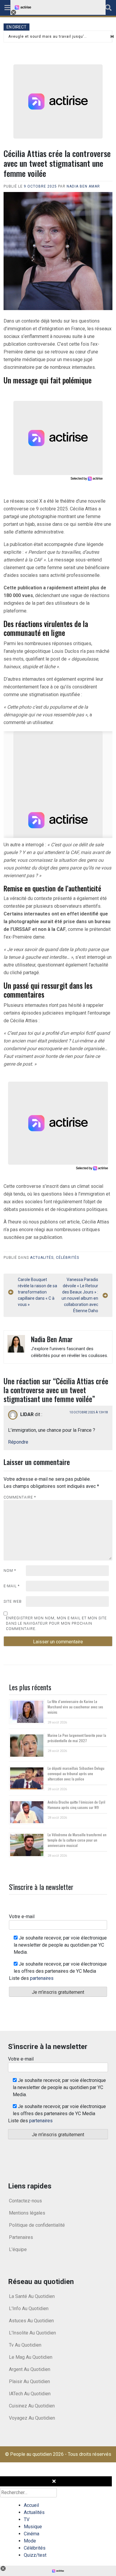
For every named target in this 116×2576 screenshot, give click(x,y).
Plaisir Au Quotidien (29, 2381)
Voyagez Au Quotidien (32, 2418)
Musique (33, 2527)
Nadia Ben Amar (83, 186)
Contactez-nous (25, 2201)
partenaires (42, 1978)
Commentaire (20, 1497)
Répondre (18, 1442)
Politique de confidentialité (37, 2225)
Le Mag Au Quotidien (31, 2357)
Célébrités (68, 1258)
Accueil (31, 2505)
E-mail (12, 1586)
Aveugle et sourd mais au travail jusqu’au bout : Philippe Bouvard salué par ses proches (48, 36)
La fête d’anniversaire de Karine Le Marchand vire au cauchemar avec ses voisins (75, 1707)
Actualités (42, 1258)
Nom (10, 1571)
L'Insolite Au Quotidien (32, 2333)
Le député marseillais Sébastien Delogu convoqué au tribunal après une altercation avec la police (76, 1773)
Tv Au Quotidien (25, 2345)
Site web (13, 1602)
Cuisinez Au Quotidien (32, 2406)
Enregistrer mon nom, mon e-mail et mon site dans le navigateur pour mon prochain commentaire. (56, 1623)
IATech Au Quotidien (30, 2394)
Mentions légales (27, 2213)
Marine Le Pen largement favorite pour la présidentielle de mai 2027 (77, 1738)
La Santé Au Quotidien (32, 2296)
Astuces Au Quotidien (31, 2321)
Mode (30, 2541)
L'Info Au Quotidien (29, 2308)
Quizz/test (35, 2555)
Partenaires (21, 2237)
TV (27, 2519)
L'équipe (18, 2249)
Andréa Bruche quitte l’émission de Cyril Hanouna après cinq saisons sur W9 (76, 1805)
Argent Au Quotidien (30, 2369)
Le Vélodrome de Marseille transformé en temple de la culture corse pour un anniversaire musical (77, 1840)
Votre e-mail (22, 1916)
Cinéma (32, 2534)
